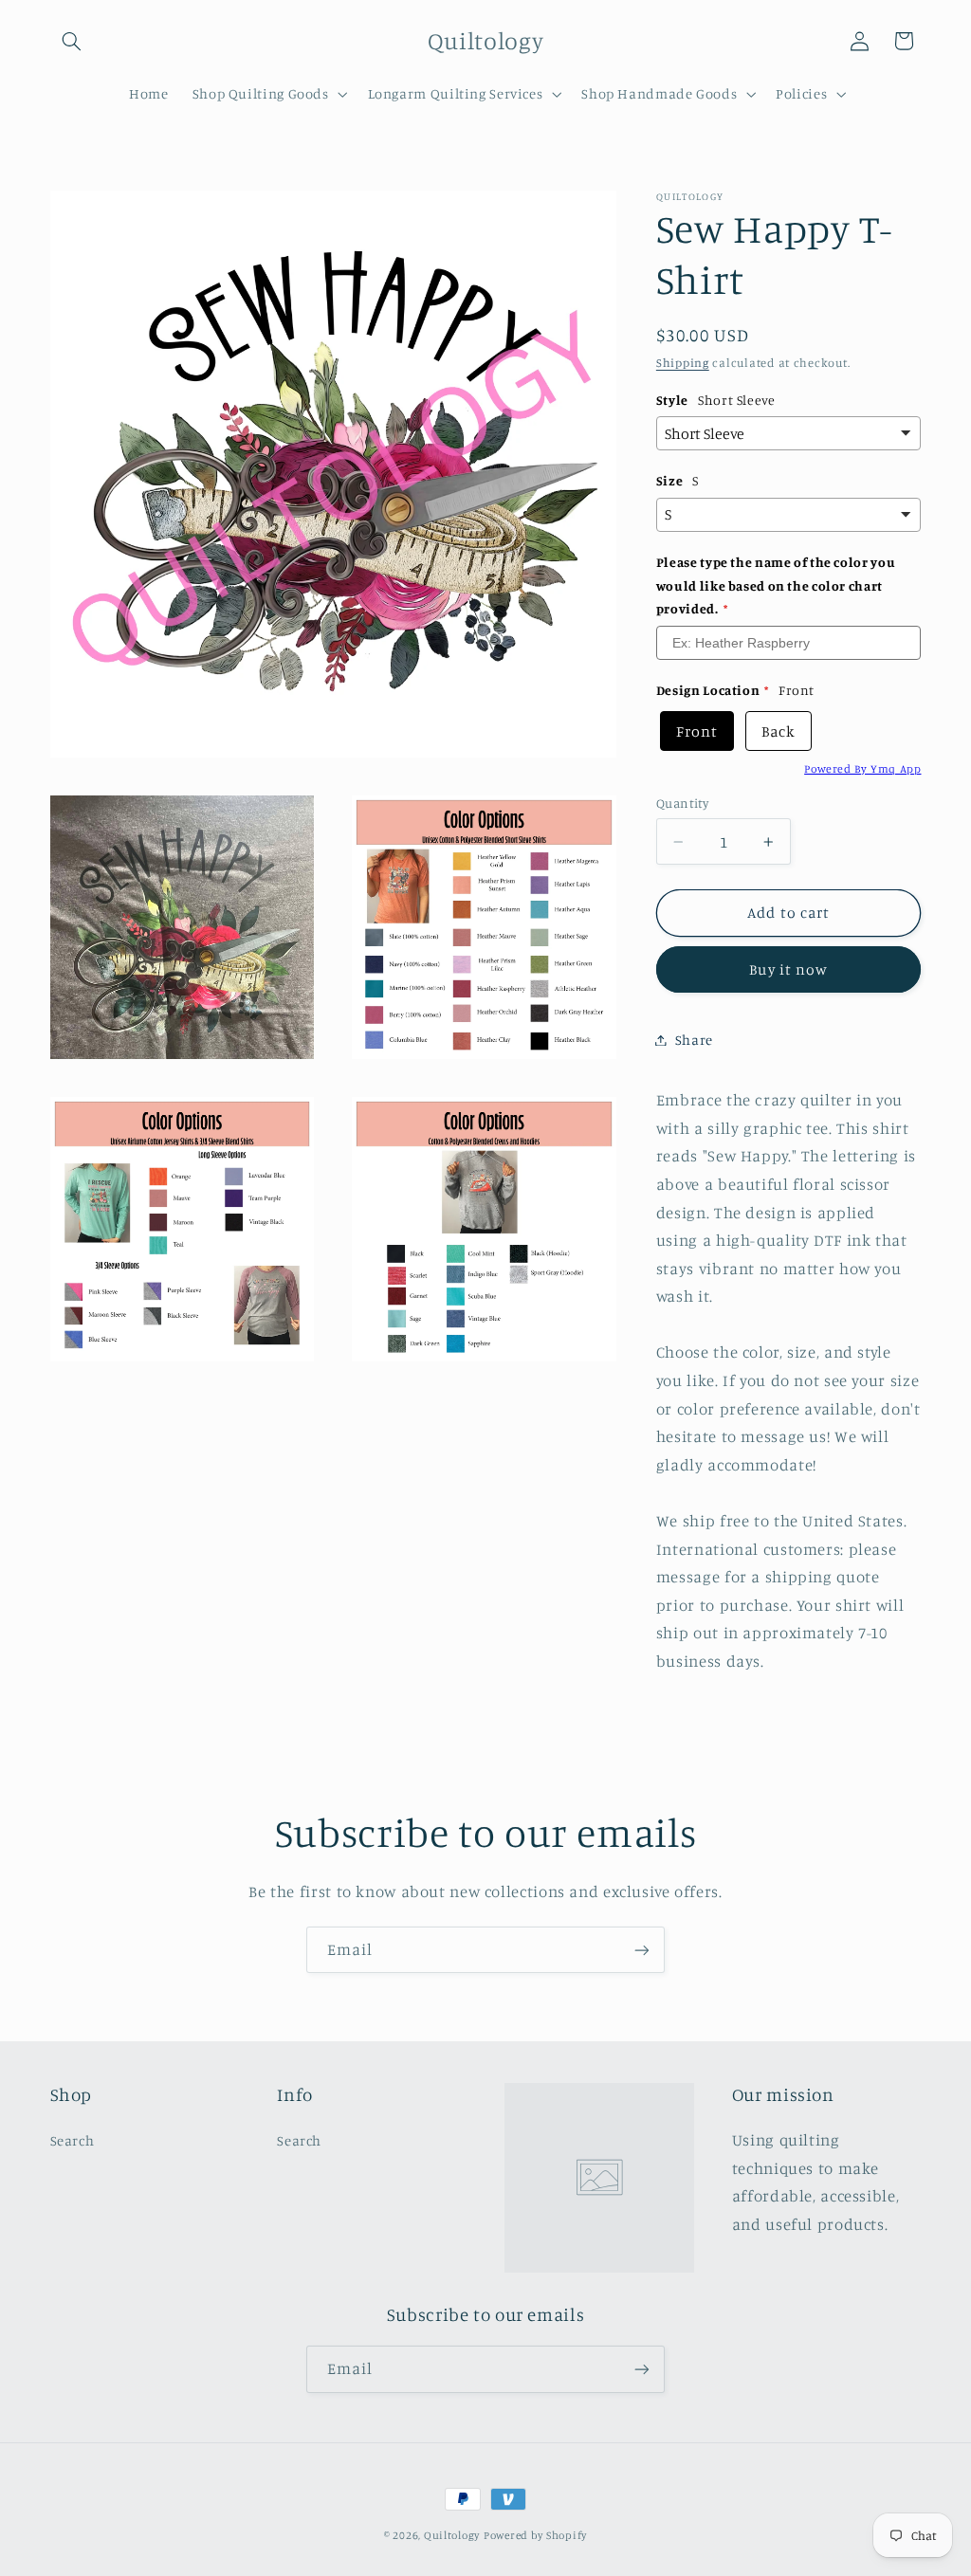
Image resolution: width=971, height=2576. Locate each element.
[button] (72, 41)
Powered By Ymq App (862, 768)
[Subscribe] (642, 1950)
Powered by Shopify (535, 2535)
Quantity (682, 803)
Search (73, 2140)
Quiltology (452, 2535)
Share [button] (694, 1040)
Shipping (683, 363)
